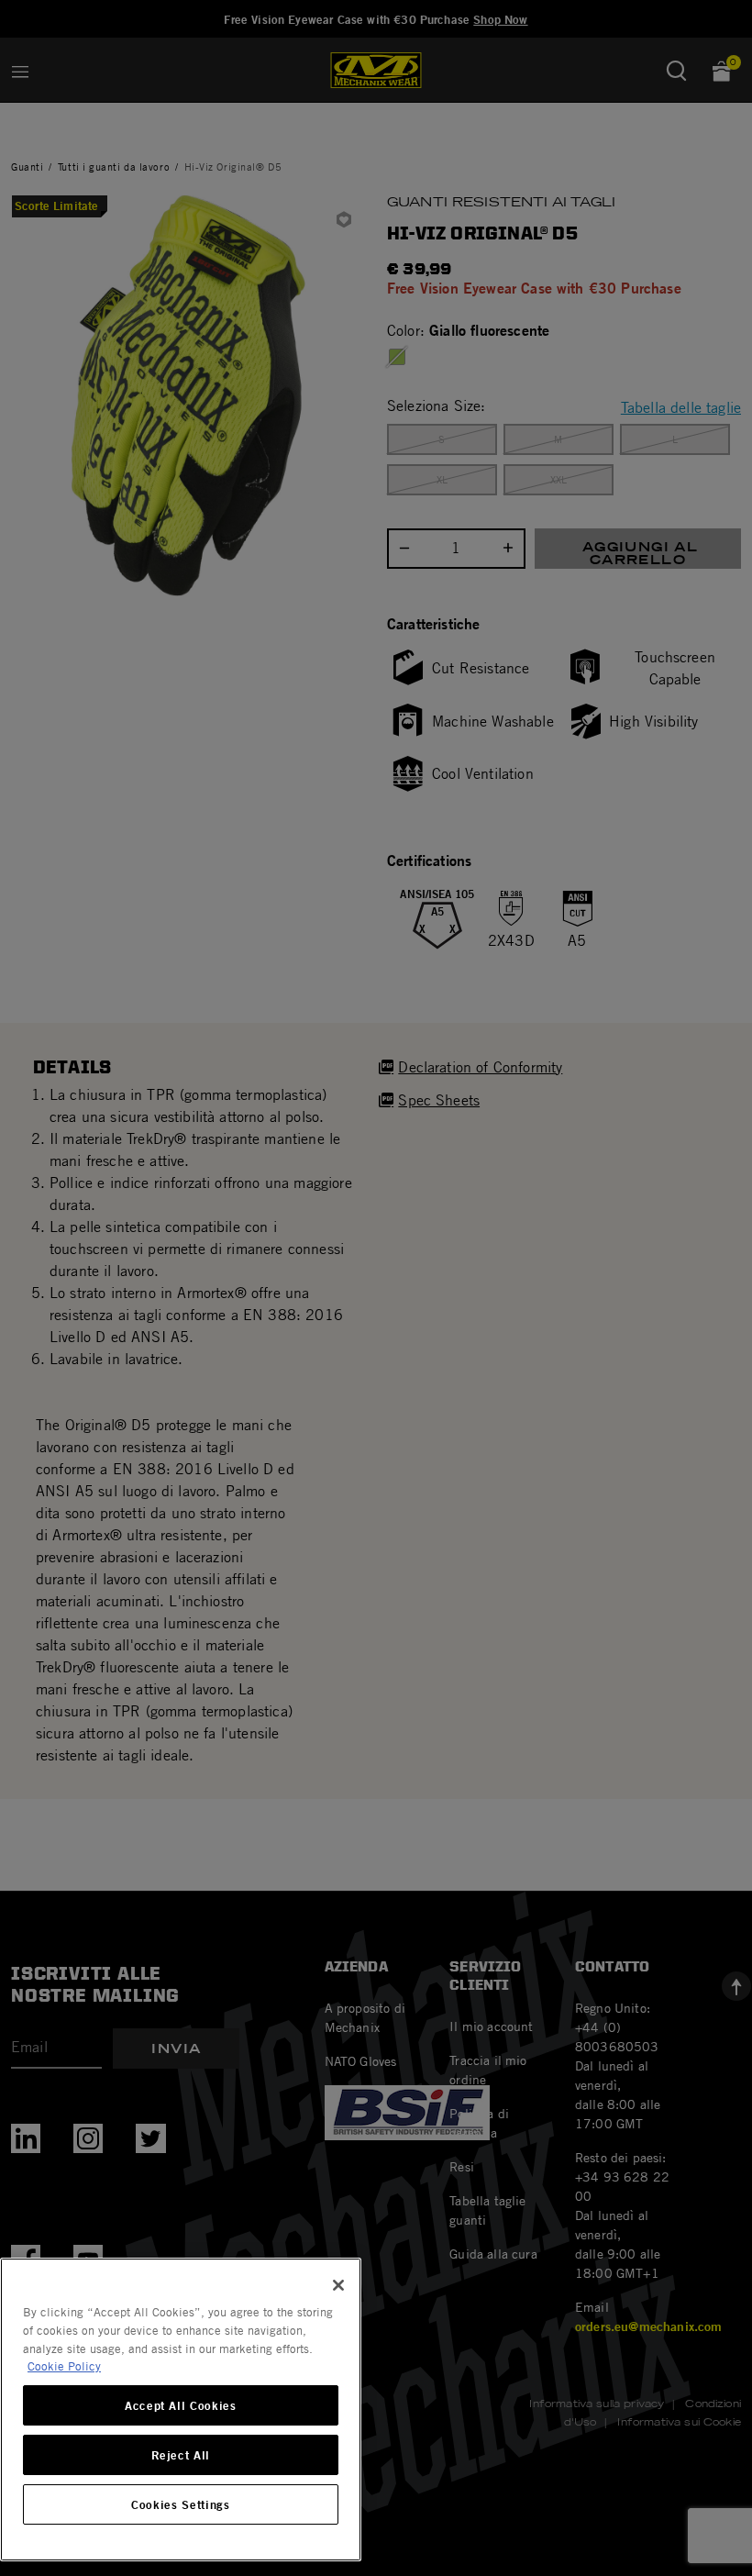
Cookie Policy (64, 2366)
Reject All (181, 2455)
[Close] (338, 2285)
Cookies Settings (181, 2504)
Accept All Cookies (181, 2405)
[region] (181, 2409)
